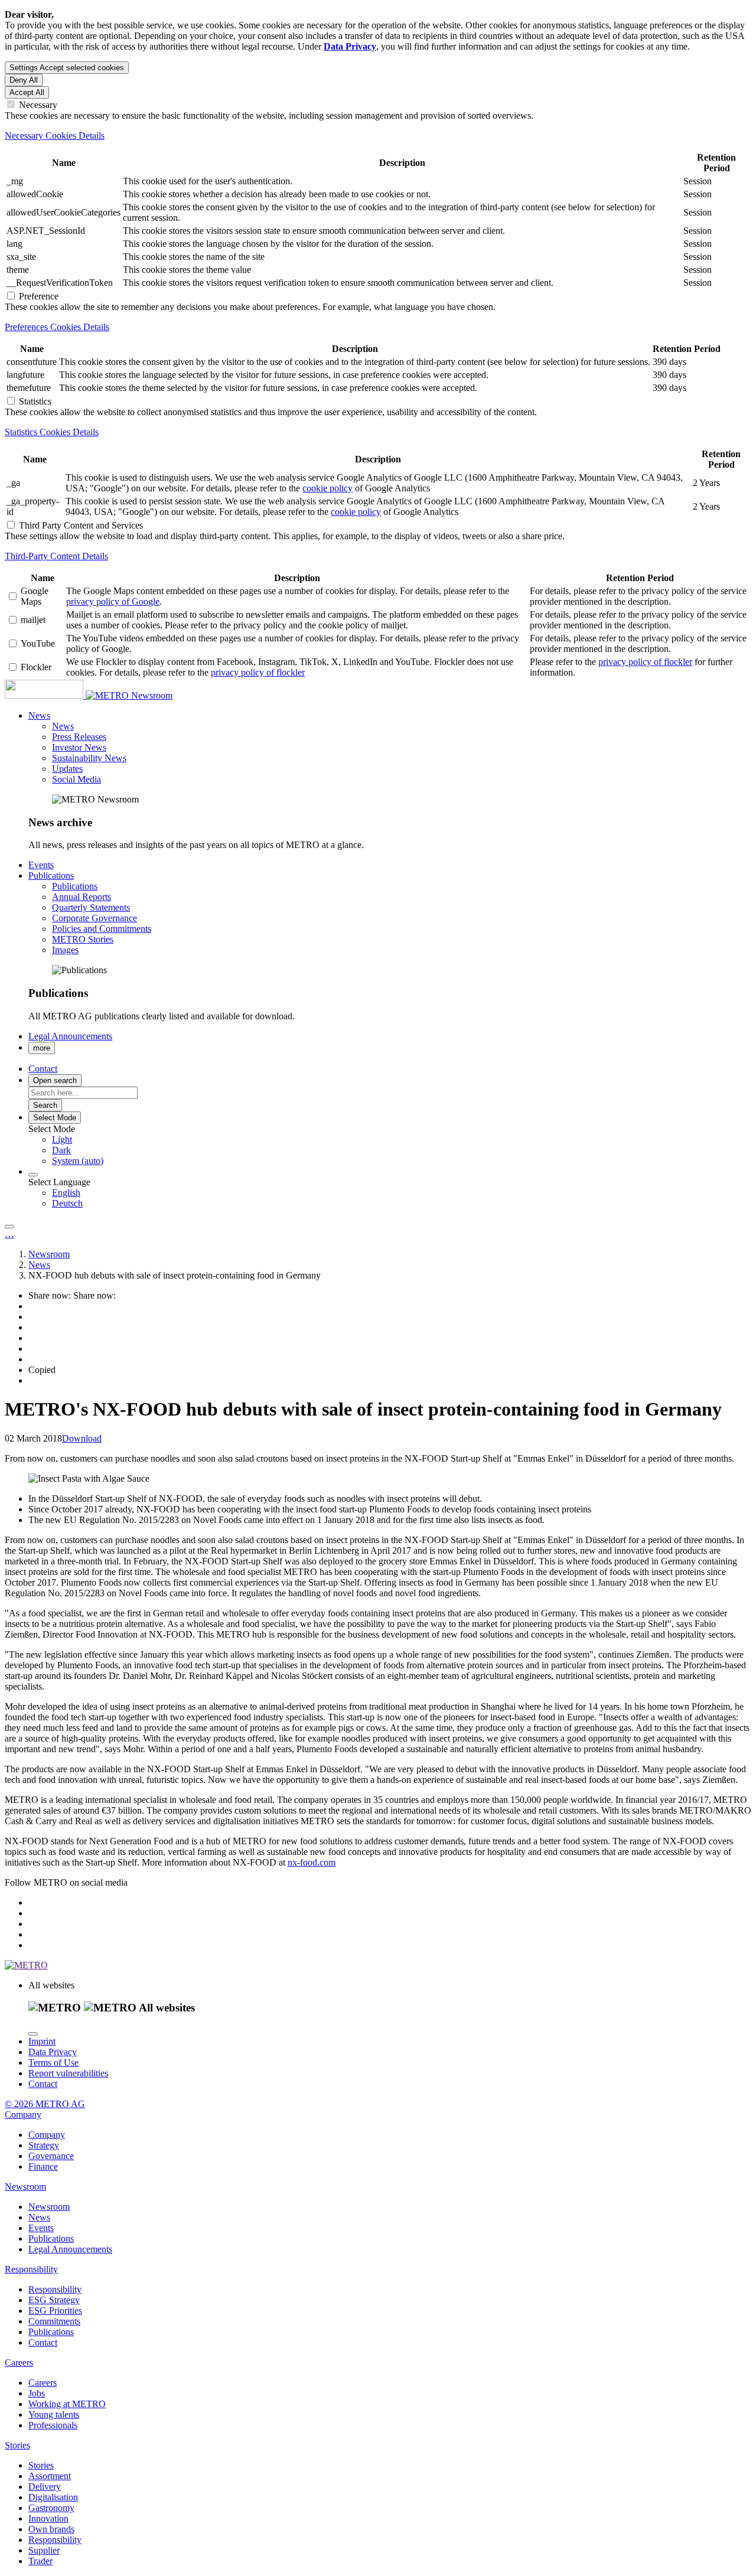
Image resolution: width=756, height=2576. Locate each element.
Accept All (27, 92)
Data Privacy (53, 2052)
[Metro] (68, 695)
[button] (39, 715)
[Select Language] (33, 1175)
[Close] (33, 2034)
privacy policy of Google (113, 601)
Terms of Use (53, 2063)
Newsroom (152, 695)
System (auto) (78, 1161)
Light (62, 1139)
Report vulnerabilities (68, 2073)
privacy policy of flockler (258, 672)
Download (82, 1438)
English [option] (66, 1193)
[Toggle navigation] (9, 1227)
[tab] (378, 136)
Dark (61, 1150)
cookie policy (328, 488)
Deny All (24, 80)
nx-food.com (312, 1862)
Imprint (42, 2041)
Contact (43, 2084)
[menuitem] (402, 1140)
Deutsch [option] (67, 1203)
